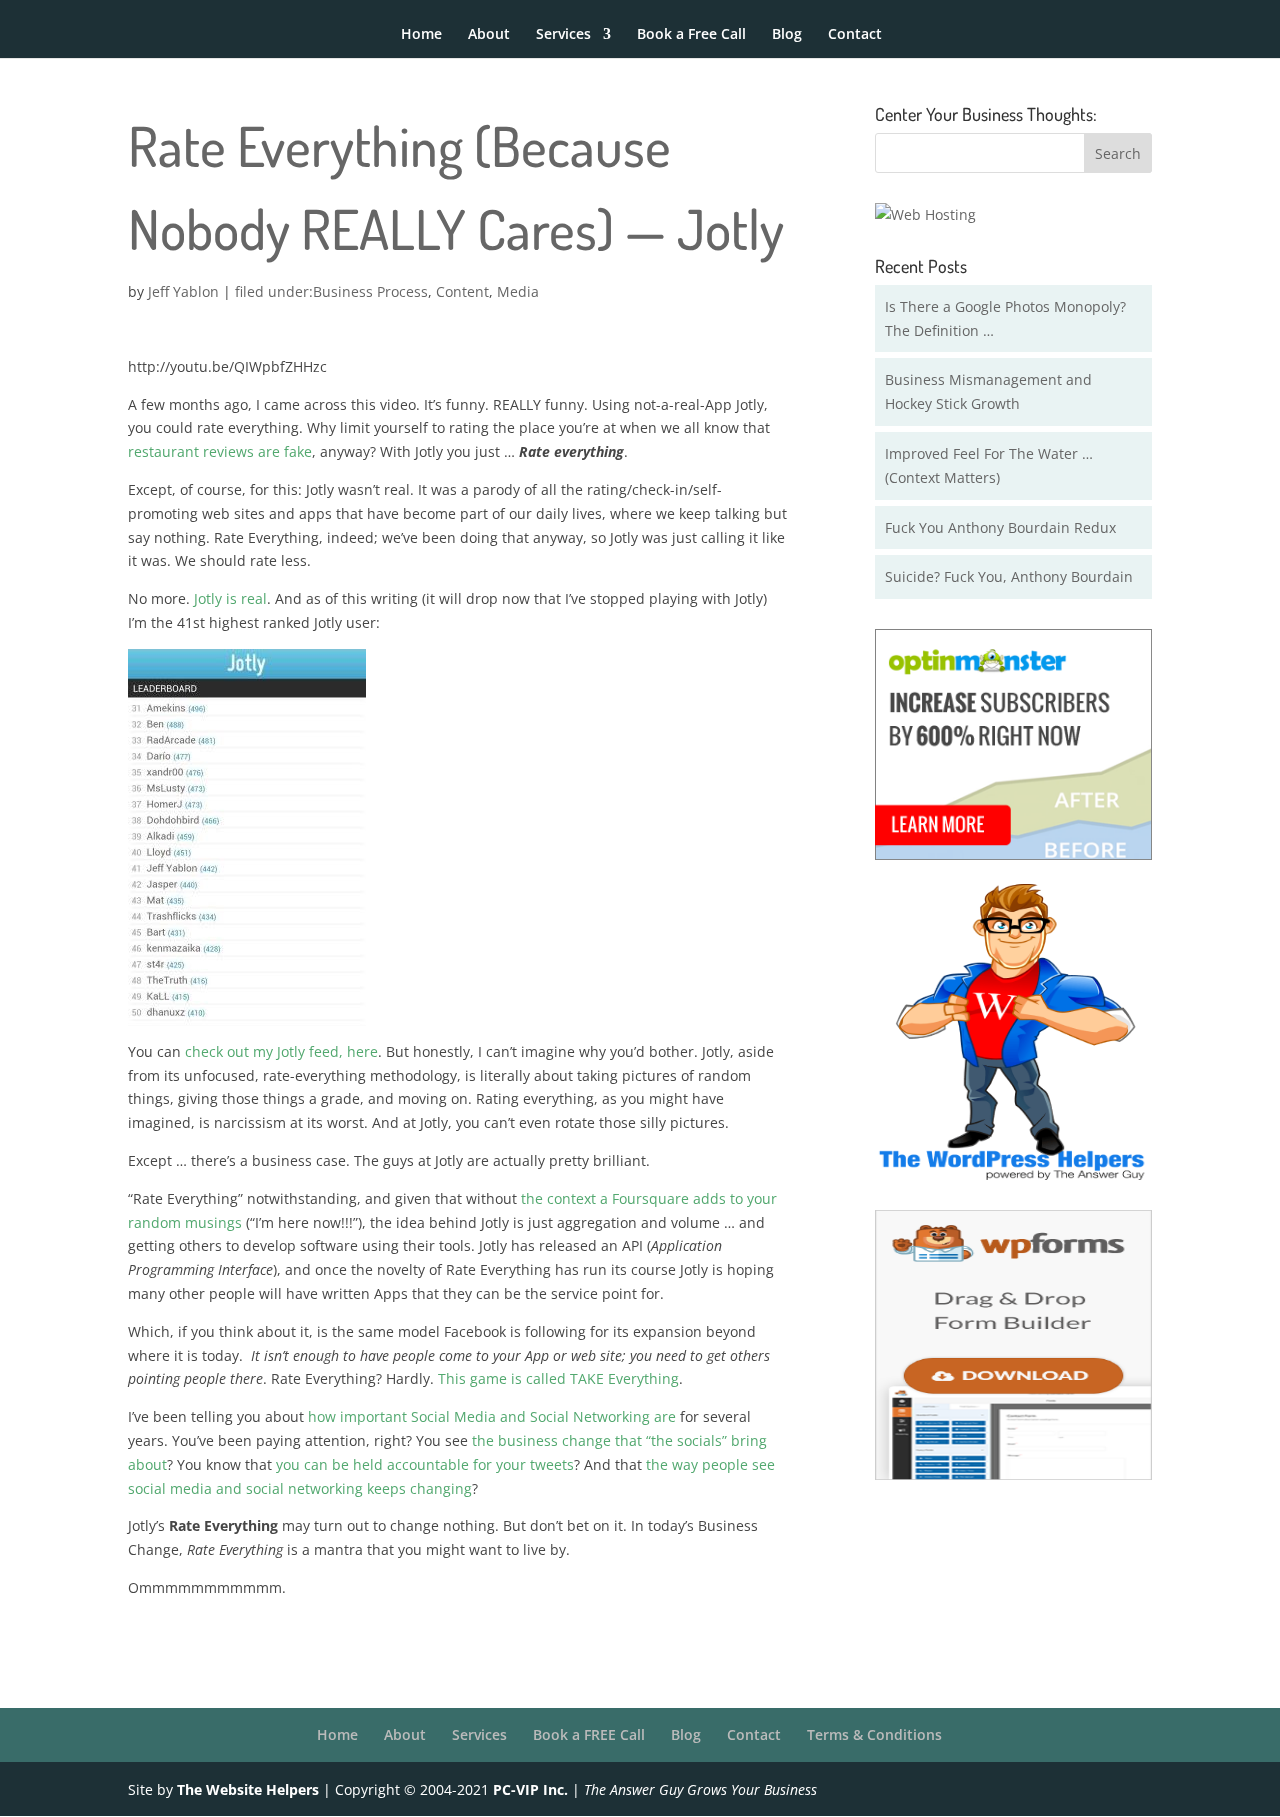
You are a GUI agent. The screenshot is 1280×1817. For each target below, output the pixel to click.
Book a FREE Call (589, 1734)
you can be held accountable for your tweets (425, 1464)
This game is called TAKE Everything (558, 1378)
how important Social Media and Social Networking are (492, 1416)
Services (563, 35)
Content (462, 291)
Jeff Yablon (183, 291)
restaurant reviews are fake (220, 451)
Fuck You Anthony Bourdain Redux (1000, 527)
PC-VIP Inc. (530, 1789)
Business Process (370, 291)
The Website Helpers (248, 1789)
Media (518, 291)
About (489, 35)
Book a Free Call (691, 35)
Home (421, 35)
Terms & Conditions (874, 1734)
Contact (855, 35)
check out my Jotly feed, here (281, 1051)
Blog (787, 35)
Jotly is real (230, 598)
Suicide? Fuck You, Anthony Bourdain (1009, 576)
